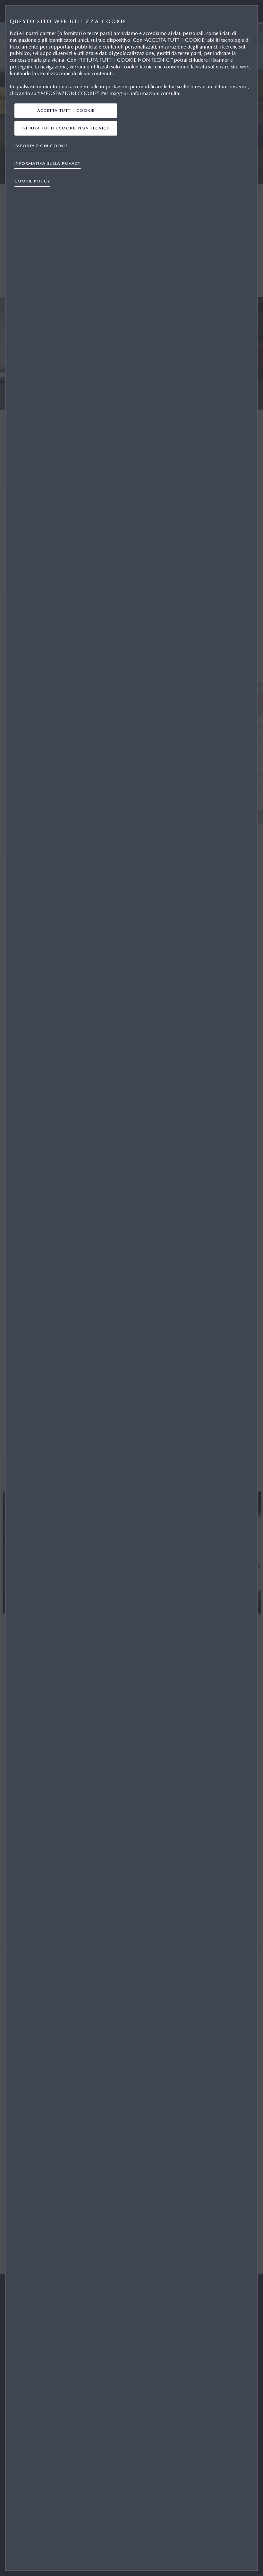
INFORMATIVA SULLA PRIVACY (48, 163)
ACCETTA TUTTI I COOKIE (66, 110)
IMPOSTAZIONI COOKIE (41, 146)
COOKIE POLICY (32, 181)
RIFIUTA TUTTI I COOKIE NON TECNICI (66, 128)
